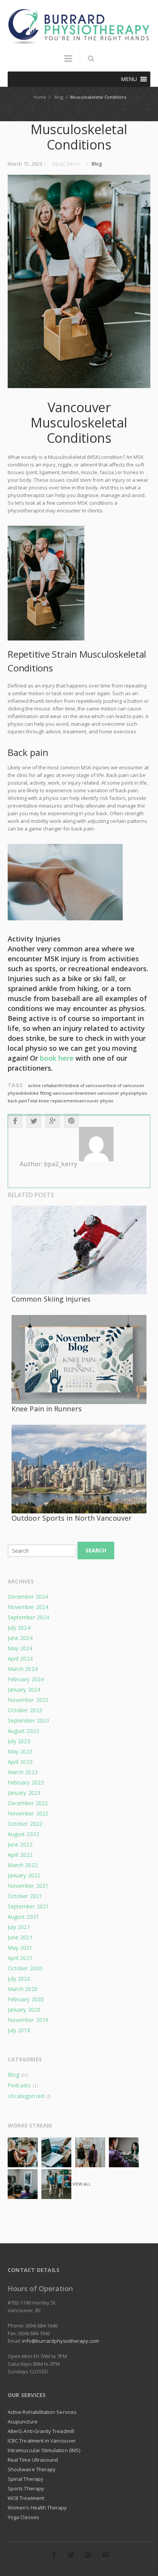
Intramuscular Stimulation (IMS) (44, 2450)
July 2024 (19, 1628)
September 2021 (28, 1906)
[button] (129, 79)
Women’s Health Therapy (37, 2508)
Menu (68, 62)
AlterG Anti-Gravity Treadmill (41, 2431)
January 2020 (24, 2010)
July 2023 (19, 1741)
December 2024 (28, 1597)
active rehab (41, 1085)
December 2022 (28, 1803)
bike (26, 1093)
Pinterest (71, 1121)
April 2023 (20, 1762)
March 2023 (23, 1772)
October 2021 (25, 1896)
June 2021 (20, 1937)
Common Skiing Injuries (51, 1299)
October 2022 (25, 1824)
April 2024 (20, 1659)
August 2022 (23, 1834)
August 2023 (23, 1731)
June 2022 (20, 1844)
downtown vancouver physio (104, 1093)
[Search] (91, 59)
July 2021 (19, 1927)
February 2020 (26, 1999)
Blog (97, 164)
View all (82, 2184)
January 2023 (24, 1793)
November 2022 (28, 1813)
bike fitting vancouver (52, 1093)
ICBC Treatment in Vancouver (42, 2441)
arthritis (62, 1085)
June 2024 (20, 1638)
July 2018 (19, 2030)
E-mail (105, 2555)
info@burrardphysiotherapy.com (61, 2341)
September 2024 (28, 1617)
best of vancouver (89, 1085)
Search (96, 1550)
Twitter (34, 1121)
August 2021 (23, 1917)
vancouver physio (95, 1101)
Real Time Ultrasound (33, 2460)
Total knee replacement (52, 1101)
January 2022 (24, 1875)
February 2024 (26, 1679)
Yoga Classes (23, 2517)
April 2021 (20, 1958)
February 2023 (26, 1782)
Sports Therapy (26, 2488)
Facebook (15, 1121)
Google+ (53, 1121)
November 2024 (28, 1607)
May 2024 (20, 1648)
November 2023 (28, 1700)
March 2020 (23, 1989)
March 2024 (23, 1669)
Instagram (88, 2555)
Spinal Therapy (26, 2479)
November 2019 (28, 2020)
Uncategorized (26, 2096)
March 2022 (23, 1865)
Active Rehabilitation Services (42, 2412)
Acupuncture (23, 2422)
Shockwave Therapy (32, 2469)
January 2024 (24, 1689)
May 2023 (20, 1751)
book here (57, 1058)
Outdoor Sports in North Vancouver (72, 1518)
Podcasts (19, 2085)
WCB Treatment (26, 2498)
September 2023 (28, 1720)
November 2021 (28, 1886)
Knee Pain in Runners (47, 1409)
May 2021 (20, 1948)
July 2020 (19, 1979)
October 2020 (25, 1968)
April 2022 (20, 1855)
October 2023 (25, 1710)
